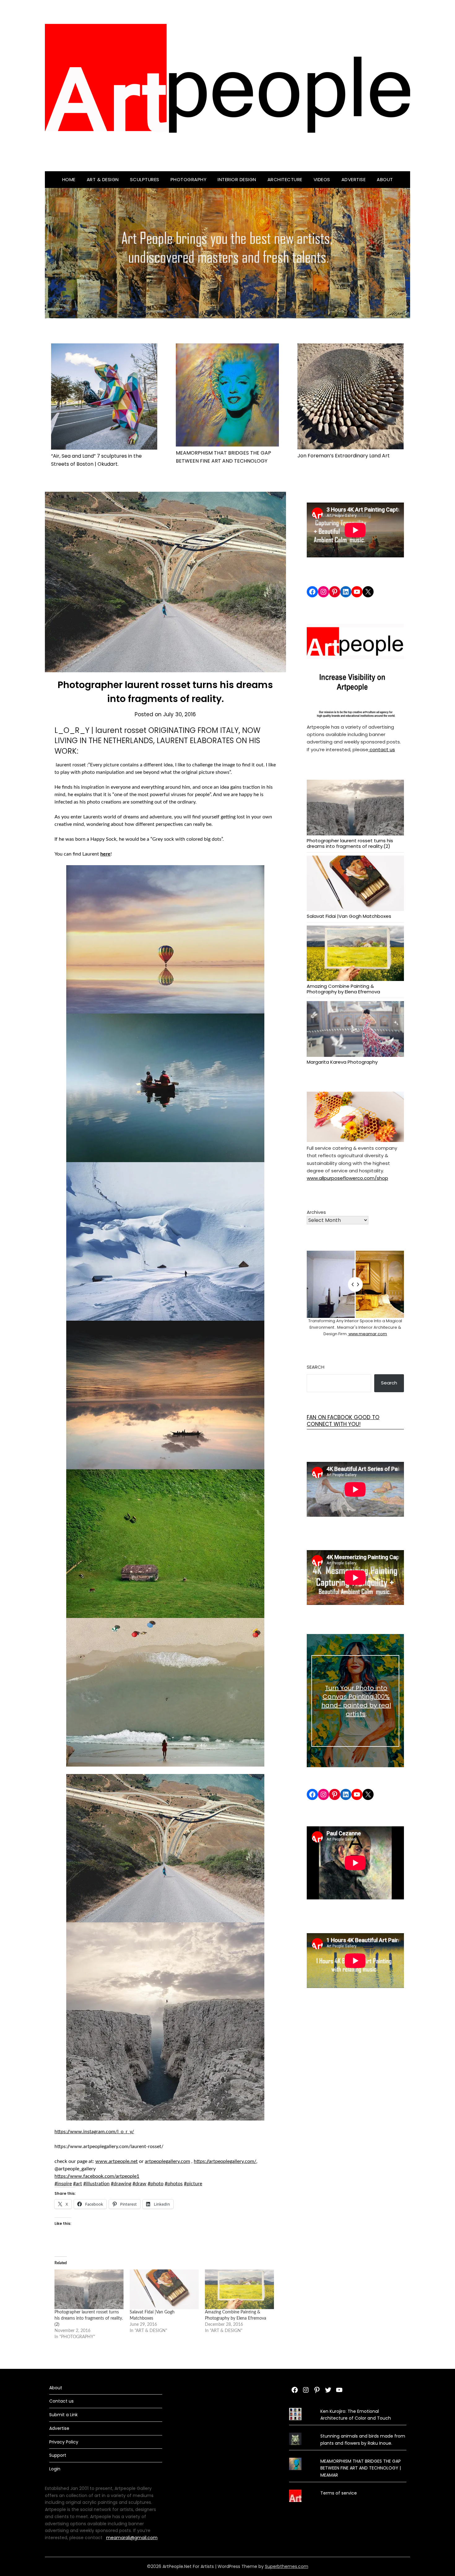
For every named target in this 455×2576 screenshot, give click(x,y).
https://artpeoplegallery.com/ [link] (225, 2161)
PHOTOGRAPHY (189, 179)
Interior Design (237, 179)
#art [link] (78, 2184)
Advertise (354, 179)
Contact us (61, 2401)
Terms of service (339, 2493)
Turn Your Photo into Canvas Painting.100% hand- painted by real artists (356, 1701)
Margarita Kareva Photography (342, 1062)
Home (69, 179)
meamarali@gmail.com (132, 2538)
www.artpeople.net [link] (117, 2161)
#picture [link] (193, 2184)
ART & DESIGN (103, 179)
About (385, 179)
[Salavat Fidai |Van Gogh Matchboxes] (164, 2289)
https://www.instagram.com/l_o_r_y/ (94, 2132)
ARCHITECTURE (285, 179)
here (105, 854)
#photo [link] (156, 2184)
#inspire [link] (63, 2184)
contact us (382, 750)
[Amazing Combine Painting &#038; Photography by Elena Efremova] (239, 2289)
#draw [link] (139, 2184)
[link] (97, 2176)
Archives (316, 1212)
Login (55, 2469)
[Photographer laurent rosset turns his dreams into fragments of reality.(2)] (89, 2289)
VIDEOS (322, 179)
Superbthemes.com (287, 2566)
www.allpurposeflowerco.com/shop (347, 1178)
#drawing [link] (121, 2184)
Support (58, 2455)
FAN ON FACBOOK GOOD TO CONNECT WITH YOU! (343, 1421)
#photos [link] (174, 2184)
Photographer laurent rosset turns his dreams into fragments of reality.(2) (89, 2318)
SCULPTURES (145, 179)
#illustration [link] (96, 2184)
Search (316, 1367)
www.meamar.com (367, 1334)
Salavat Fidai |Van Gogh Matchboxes (349, 916)
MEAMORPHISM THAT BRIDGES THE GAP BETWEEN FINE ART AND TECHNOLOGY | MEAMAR (361, 2468)
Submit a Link (63, 2415)
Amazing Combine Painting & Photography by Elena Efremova (343, 989)
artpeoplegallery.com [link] (167, 2161)
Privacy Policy (64, 2442)
